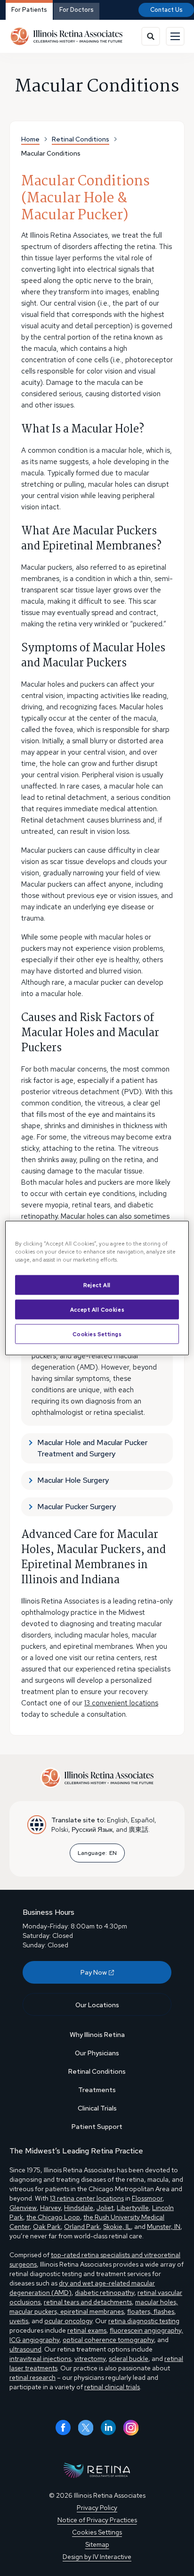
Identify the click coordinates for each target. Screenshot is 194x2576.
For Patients (29, 10)
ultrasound (25, 2349)
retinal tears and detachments (88, 2302)
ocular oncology (68, 2321)
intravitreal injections (40, 2359)
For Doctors (77, 10)
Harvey (50, 2208)
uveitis (19, 2321)
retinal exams (87, 2330)
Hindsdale (79, 2208)
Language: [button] (97, 1853)
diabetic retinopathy (105, 2293)
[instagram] (131, 2428)
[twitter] (86, 2428)
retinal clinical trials (112, 2387)
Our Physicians (97, 2053)
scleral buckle (129, 2359)
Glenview (23, 2208)
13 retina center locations (87, 2198)
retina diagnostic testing (144, 2321)
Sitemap (97, 2544)
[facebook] (63, 2428)
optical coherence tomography (108, 2340)
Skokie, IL (117, 2227)
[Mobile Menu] (175, 36)
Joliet (105, 2208)
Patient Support (97, 2127)
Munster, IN (164, 2227)
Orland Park (82, 2227)
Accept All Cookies (97, 1309)
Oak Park (47, 2227)
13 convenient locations (121, 1703)
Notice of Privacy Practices (97, 2520)
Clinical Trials (97, 2108)
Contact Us (166, 10)
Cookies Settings (97, 1334)
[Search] (151, 36)
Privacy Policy (97, 2508)
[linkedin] (108, 2428)
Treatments (97, 2090)
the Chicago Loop (53, 2217)
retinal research (32, 2377)
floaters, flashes (151, 2311)
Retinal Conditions (97, 2071)
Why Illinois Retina (97, 2035)
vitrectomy (90, 2359)
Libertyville (133, 2208)
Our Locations (97, 2005)
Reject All (97, 1285)
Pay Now (94, 1972)
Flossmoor (147, 2198)
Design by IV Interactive (97, 2557)
